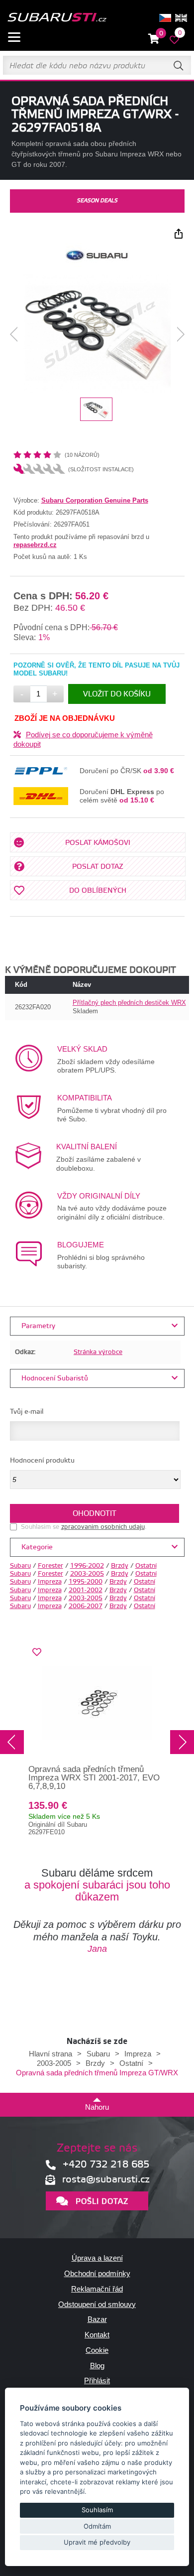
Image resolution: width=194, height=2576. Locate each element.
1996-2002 (87, 1566)
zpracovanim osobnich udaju (103, 1527)
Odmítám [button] (97, 2526)
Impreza (50, 1582)
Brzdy (120, 1566)
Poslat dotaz (98, 867)
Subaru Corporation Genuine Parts (95, 500)
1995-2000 (86, 1582)
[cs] (165, 18)
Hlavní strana (50, 2054)
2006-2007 (86, 1606)
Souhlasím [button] (97, 2510)
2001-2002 (86, 1590)
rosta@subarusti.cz (106, 2180)
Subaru (20, 1566)
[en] (181, 18)
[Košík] (154, 39)
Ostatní (146, 1566)
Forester (50, 1566)
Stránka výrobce (98, 1352)
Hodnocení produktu (42, 1461)
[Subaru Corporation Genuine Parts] (97, 265)
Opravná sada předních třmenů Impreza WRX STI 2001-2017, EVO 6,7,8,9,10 (94, 1777)
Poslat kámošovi (98, 843)
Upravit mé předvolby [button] (97, 2542)
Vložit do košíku (117, 694)
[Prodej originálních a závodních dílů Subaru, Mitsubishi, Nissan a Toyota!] (57, 18)
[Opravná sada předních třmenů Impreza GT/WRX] (97, 335)
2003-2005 (87, 1574)
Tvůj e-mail (27, 1412)
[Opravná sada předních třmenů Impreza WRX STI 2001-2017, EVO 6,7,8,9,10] (97, 1703)
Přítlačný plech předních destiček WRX (129, 1003)
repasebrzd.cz (35, 545)
